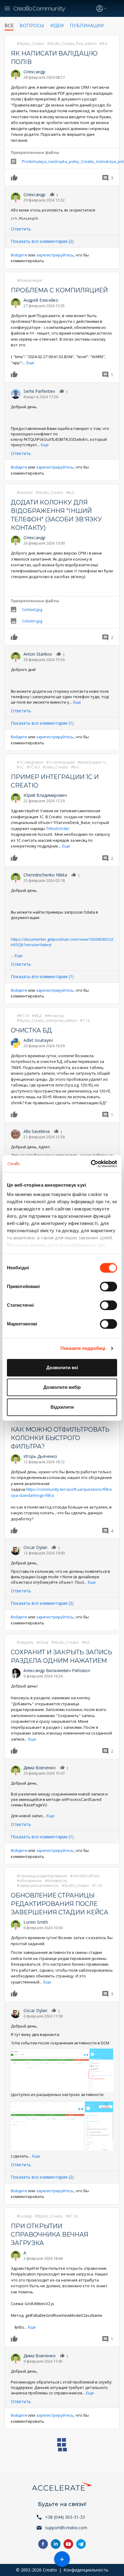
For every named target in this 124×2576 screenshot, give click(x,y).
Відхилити (62, 1407)
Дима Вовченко (40, 1768)
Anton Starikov (38, 654)
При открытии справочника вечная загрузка (50, 2234)
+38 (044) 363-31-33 (65, 2517)
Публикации (87, 26)
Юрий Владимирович (45, 795)
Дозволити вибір (62, 1387)
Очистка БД (31, 1030)
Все (9, 26)
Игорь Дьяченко (40, 1456)
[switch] (108, 1286)
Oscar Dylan (35, 1547)
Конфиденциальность (86, 2570)
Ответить (21, 229)
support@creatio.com (66, 2528)
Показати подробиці (83, 1348)
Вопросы (32, 26)
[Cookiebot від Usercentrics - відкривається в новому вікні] (91, 1164)
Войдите (19, 255)
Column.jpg (32, 621)
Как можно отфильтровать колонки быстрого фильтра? (60, 1438)
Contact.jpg (32, 609)
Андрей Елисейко (41, 300)
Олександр (34, 72)
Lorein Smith (36, 1922)
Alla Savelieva (37, 1131)
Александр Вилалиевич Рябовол (57, 1670)
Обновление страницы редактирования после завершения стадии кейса (60, 1904)
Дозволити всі (62, 1368)
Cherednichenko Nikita (45, 875)
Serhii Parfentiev (39, 391)
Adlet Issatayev (38, 1040)
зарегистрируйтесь (55, 255)
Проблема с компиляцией (59, 290)
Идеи (57, 26)
